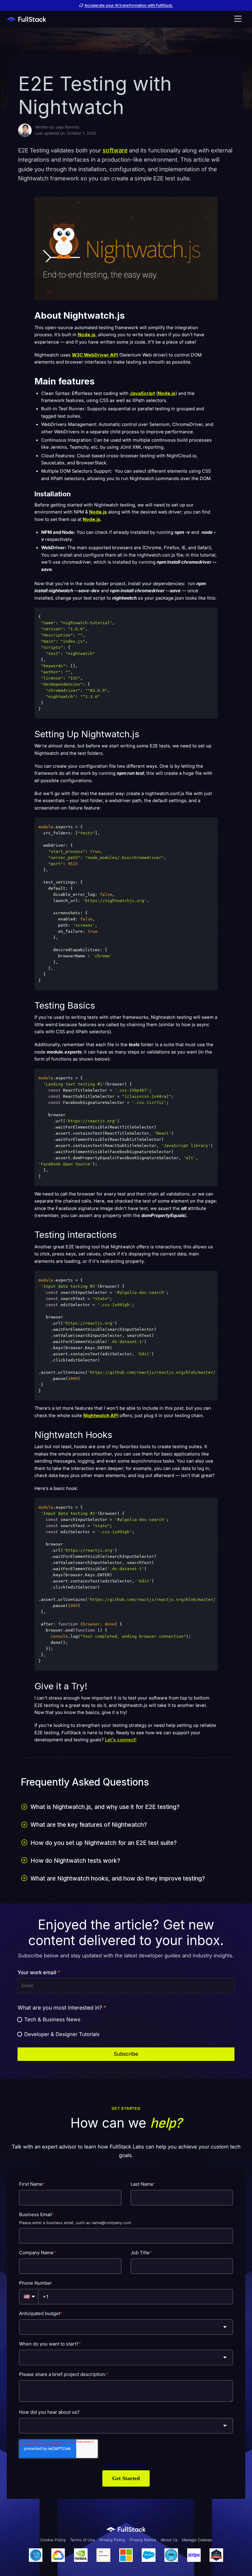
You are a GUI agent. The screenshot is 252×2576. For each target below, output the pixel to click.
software (115, 150)
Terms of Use (83, 2540)
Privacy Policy (112, 2540)
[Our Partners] (126, 2555)
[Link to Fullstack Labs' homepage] (126, 2529)
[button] (238, 19)
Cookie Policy (53, 2540)
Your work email (39, 1972)
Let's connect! (121, 1740)
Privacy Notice (143, 2540)
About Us (169, 2540)
